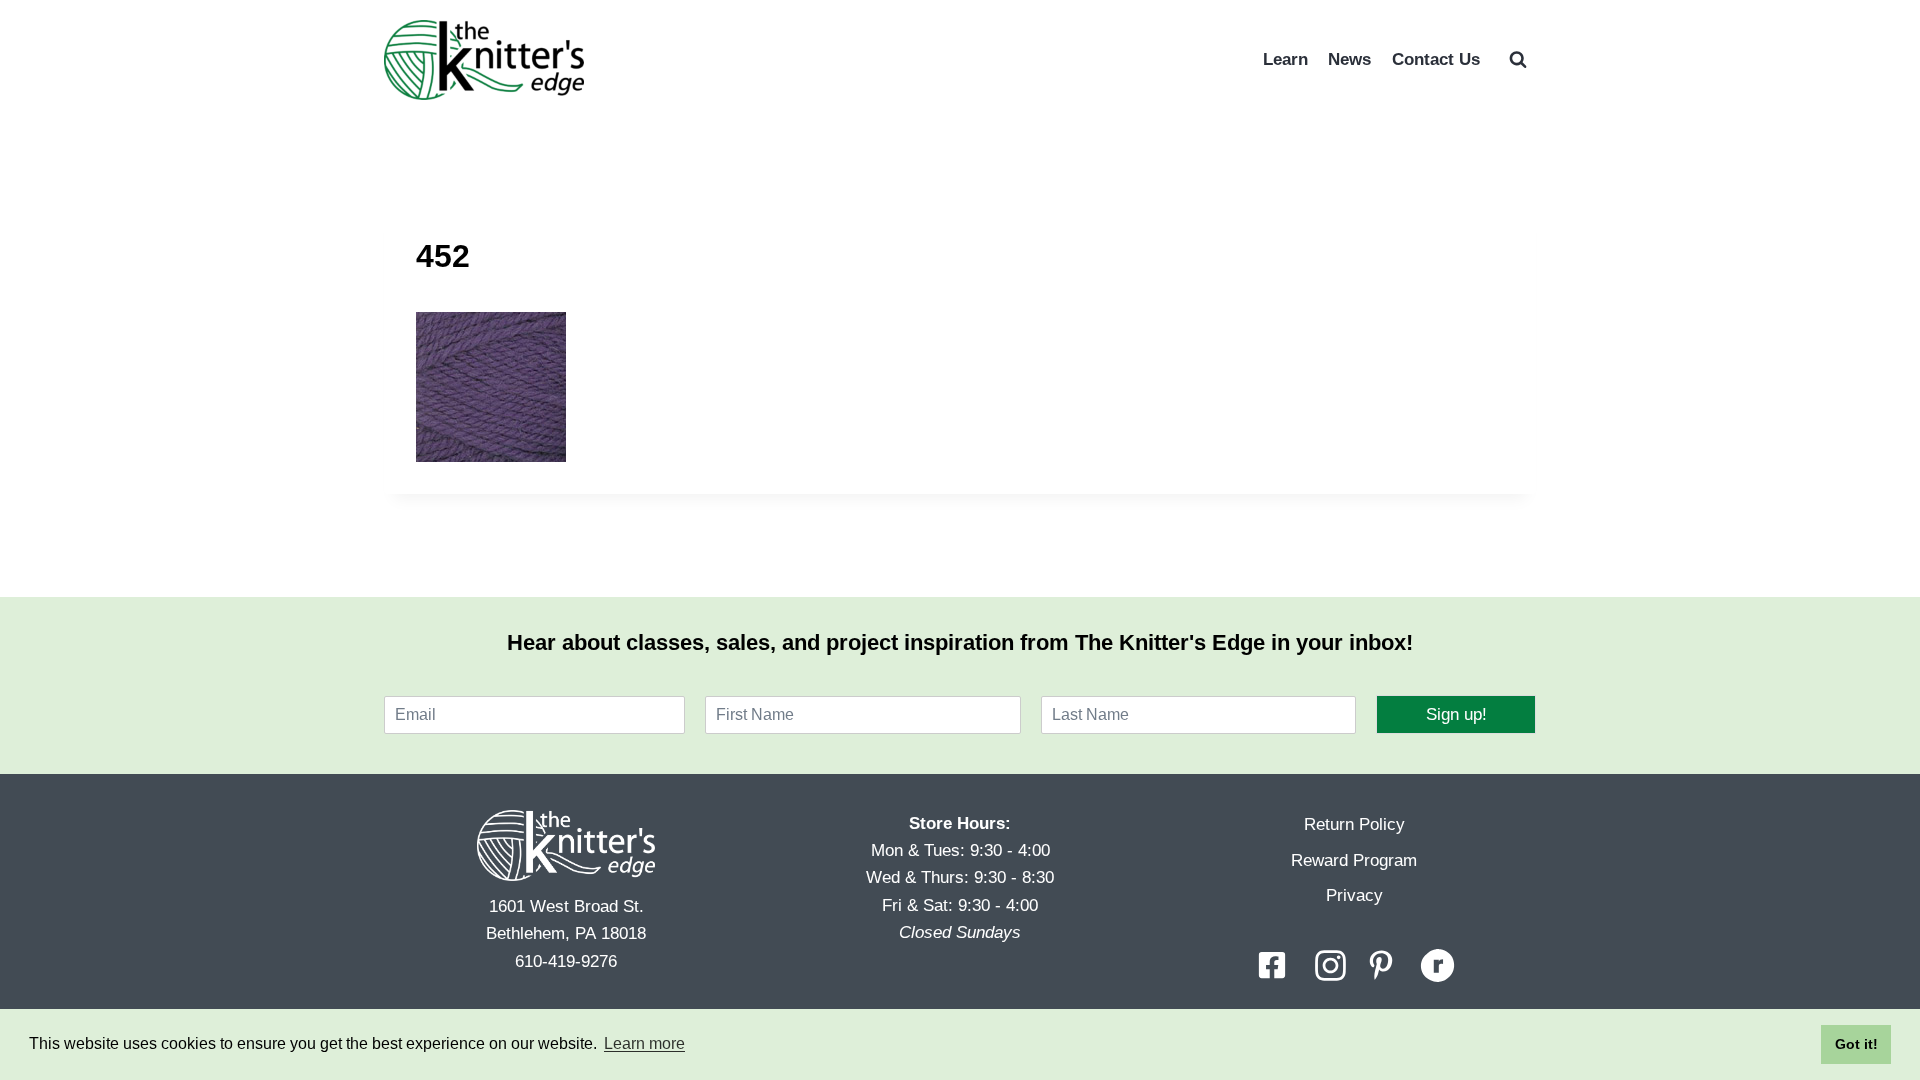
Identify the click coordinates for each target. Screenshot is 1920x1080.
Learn (1285, 59)
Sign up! (1456, 714)
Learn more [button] (644, 1043)
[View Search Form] (1518, 60)
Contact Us (1436, 59)
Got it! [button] (1856, 1044)
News (1349, 59)
